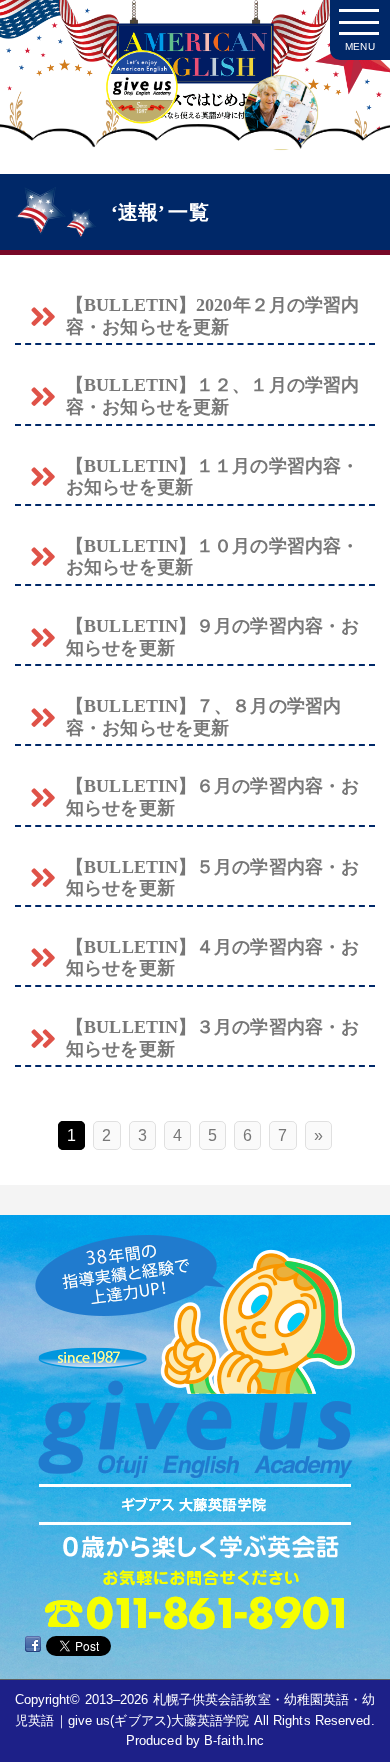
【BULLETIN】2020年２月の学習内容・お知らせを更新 (212, 316)
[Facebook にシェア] (33, 1644)
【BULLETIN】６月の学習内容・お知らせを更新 (212, 797)
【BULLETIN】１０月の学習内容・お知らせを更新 (212, 557)
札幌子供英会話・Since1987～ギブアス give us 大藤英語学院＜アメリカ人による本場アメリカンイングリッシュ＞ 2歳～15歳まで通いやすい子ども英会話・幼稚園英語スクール (195, 93)
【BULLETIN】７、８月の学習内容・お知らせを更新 (203, 717)
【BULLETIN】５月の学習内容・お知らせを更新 (212, 878)
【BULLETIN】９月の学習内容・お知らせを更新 (212, 637)
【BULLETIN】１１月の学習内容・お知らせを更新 (212, 477)
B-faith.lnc (234, 1740)
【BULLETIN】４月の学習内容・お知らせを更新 (212, 958)
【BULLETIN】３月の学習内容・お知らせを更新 (212, 1038)
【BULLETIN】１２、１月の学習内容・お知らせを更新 (212, 396)
